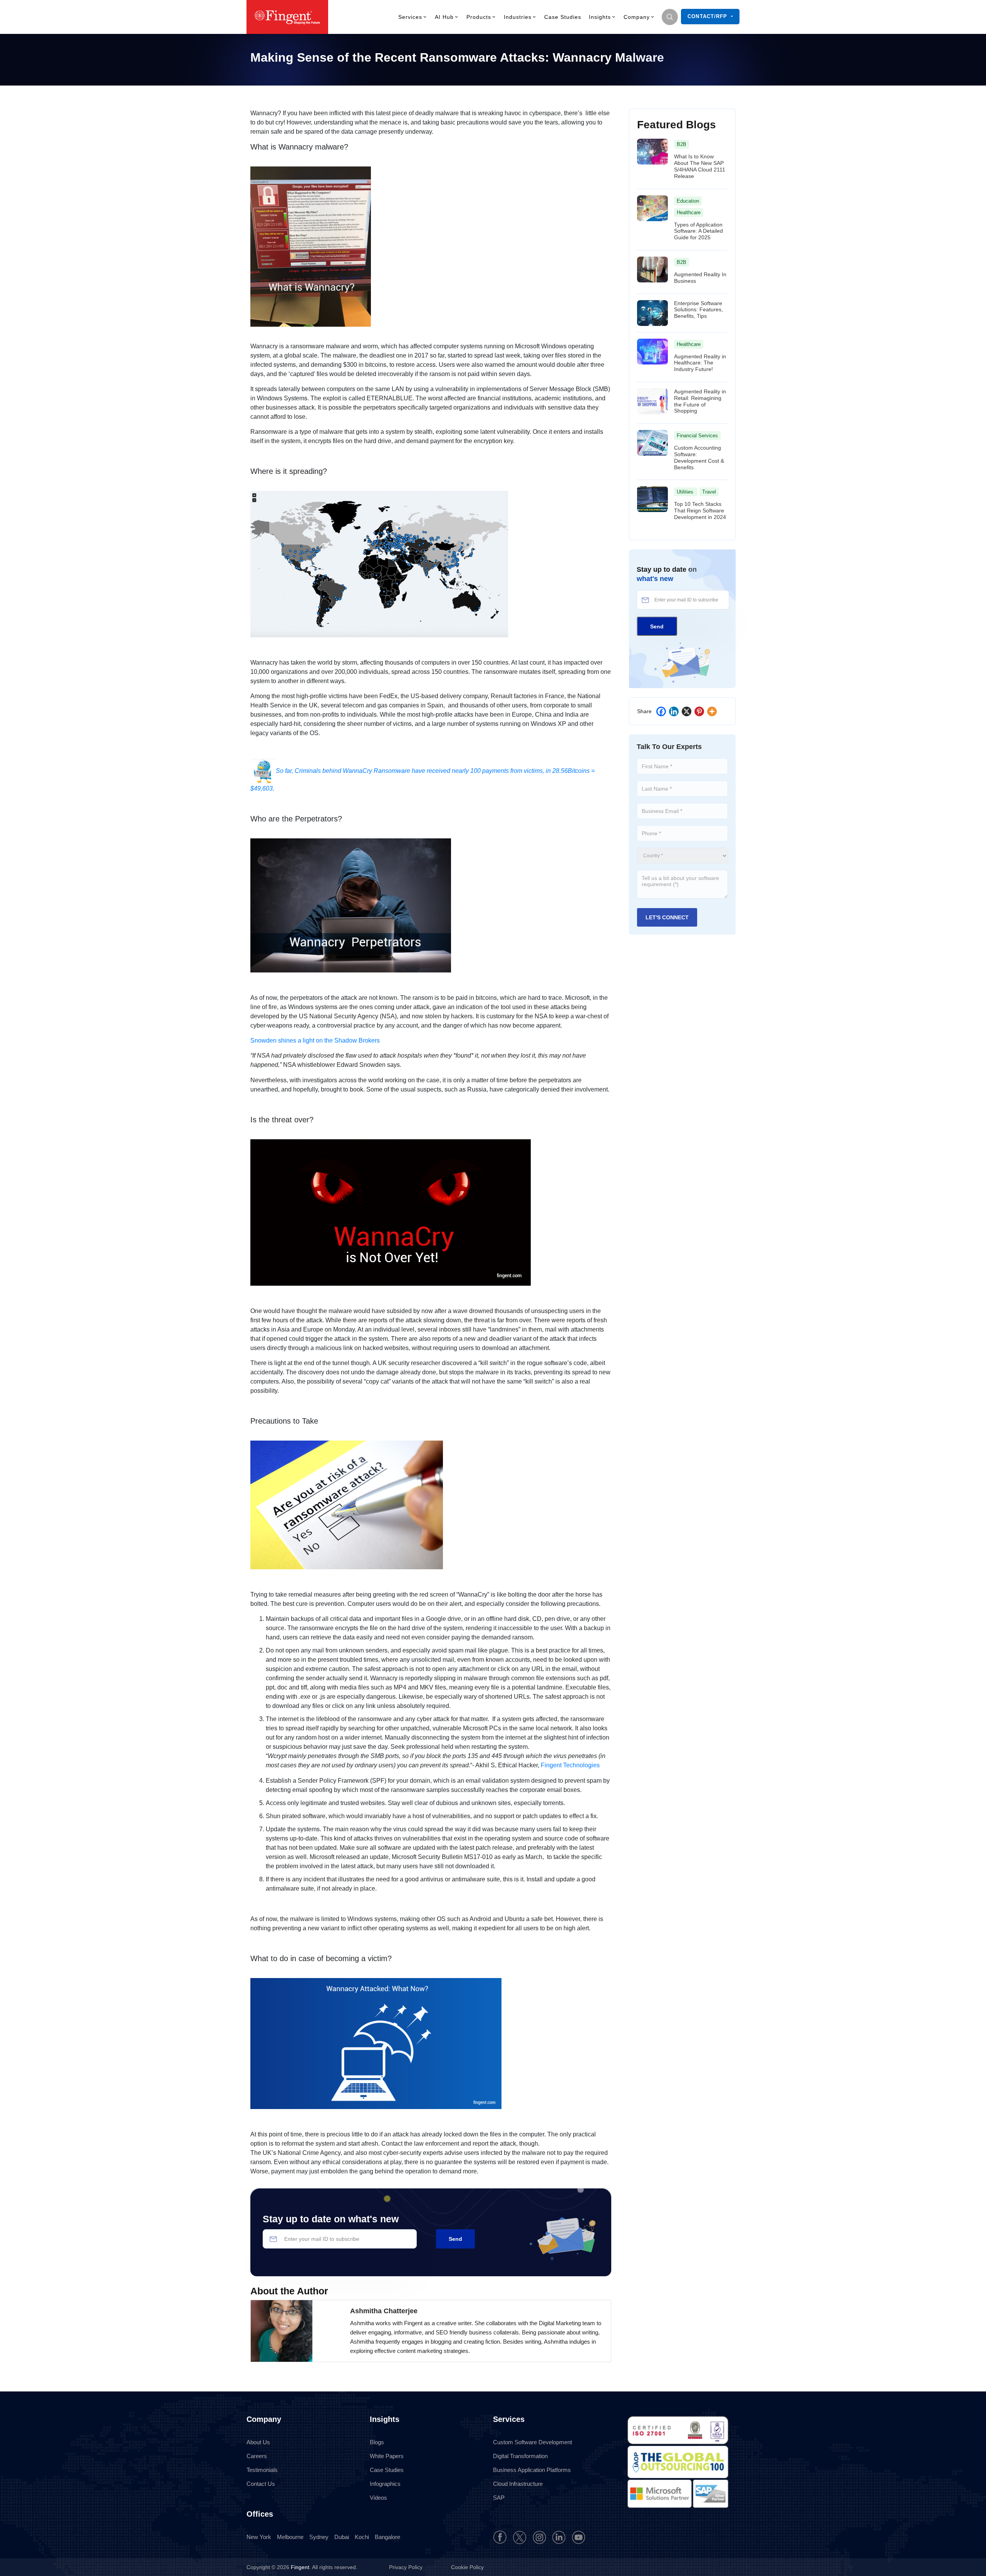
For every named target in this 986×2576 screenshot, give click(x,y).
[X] (687, 711)
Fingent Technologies (570, 1765)
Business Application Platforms (532, 2470)
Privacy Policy (407, 2567)
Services (410, 17)
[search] (670, 17)
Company (637, 17)
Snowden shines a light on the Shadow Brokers (315, 1040)
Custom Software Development (532, 2442)
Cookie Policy (467, 2567)
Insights (600, 17)
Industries (518, 17)
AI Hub (444, 17)
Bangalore (387, 2537)
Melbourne (290, 2537)
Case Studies (563, 17)
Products (479, 17)
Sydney (319, 2537)
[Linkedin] (674, 711)
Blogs (377, 2442)
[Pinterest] (699, 711)
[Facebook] (661, 711)
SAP (499, 2498)
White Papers (387, 2456)
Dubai (342, 2537)
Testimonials (262, 2470)
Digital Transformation (520, 2456)
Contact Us (261, 2484)
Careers (257, 2456)
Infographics (385, 2484)
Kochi (362, 2537)
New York (259, 2537)
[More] (712, 711)
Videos (378, 2498)
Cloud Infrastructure (518, 2484)
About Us (258, 2442)
